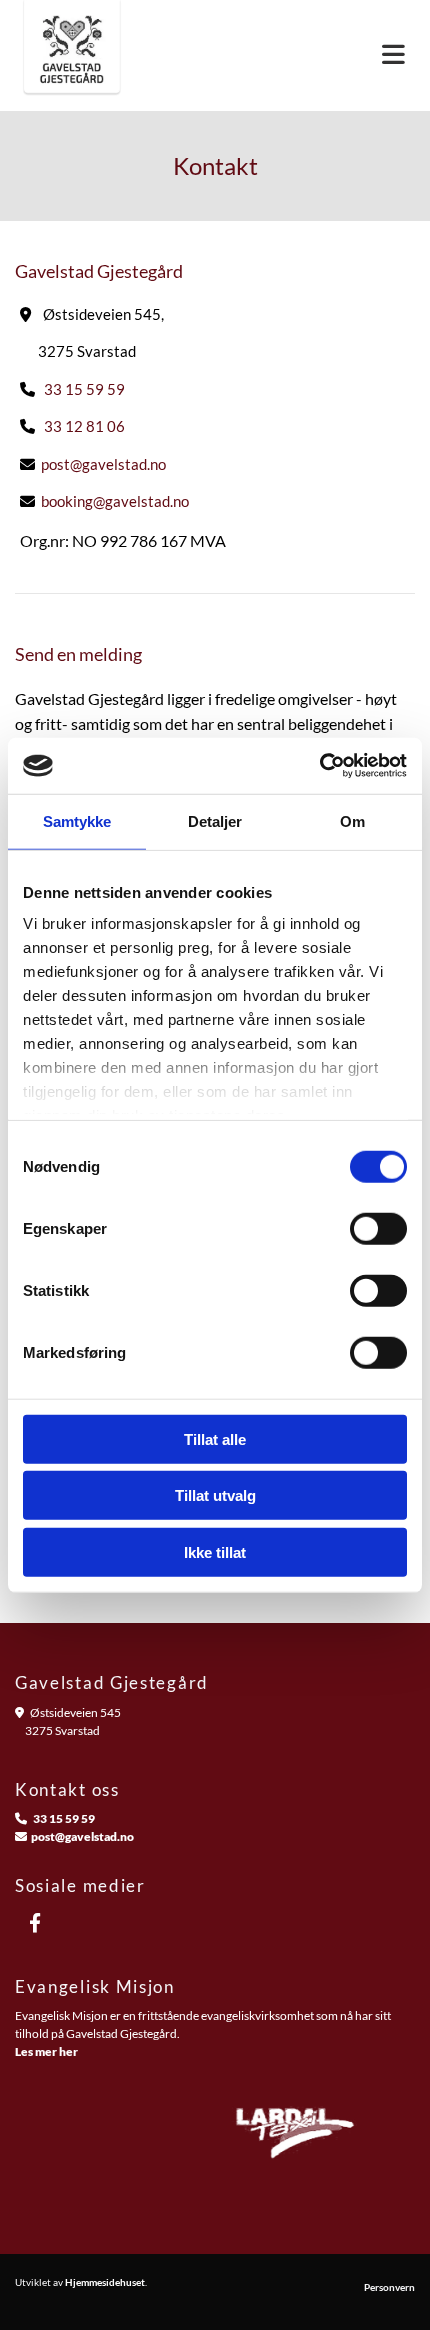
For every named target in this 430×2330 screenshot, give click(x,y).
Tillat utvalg (215, 1495)
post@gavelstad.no (103, 464)
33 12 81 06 (84, 426)
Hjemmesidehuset (105, 2282)
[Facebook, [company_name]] (35, 1922)
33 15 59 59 (84, 389)
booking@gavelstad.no (115, 501)
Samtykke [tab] (77, 820)
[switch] (378, 1228)
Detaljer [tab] (215, 820)
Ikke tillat (215, 1551)
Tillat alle (215, 1438)
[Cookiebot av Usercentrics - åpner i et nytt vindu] (319, 766)
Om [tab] (352, 820)
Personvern (389, 2287)
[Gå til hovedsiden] (71, 55)
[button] (286, 55)
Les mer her (46, 2051)
